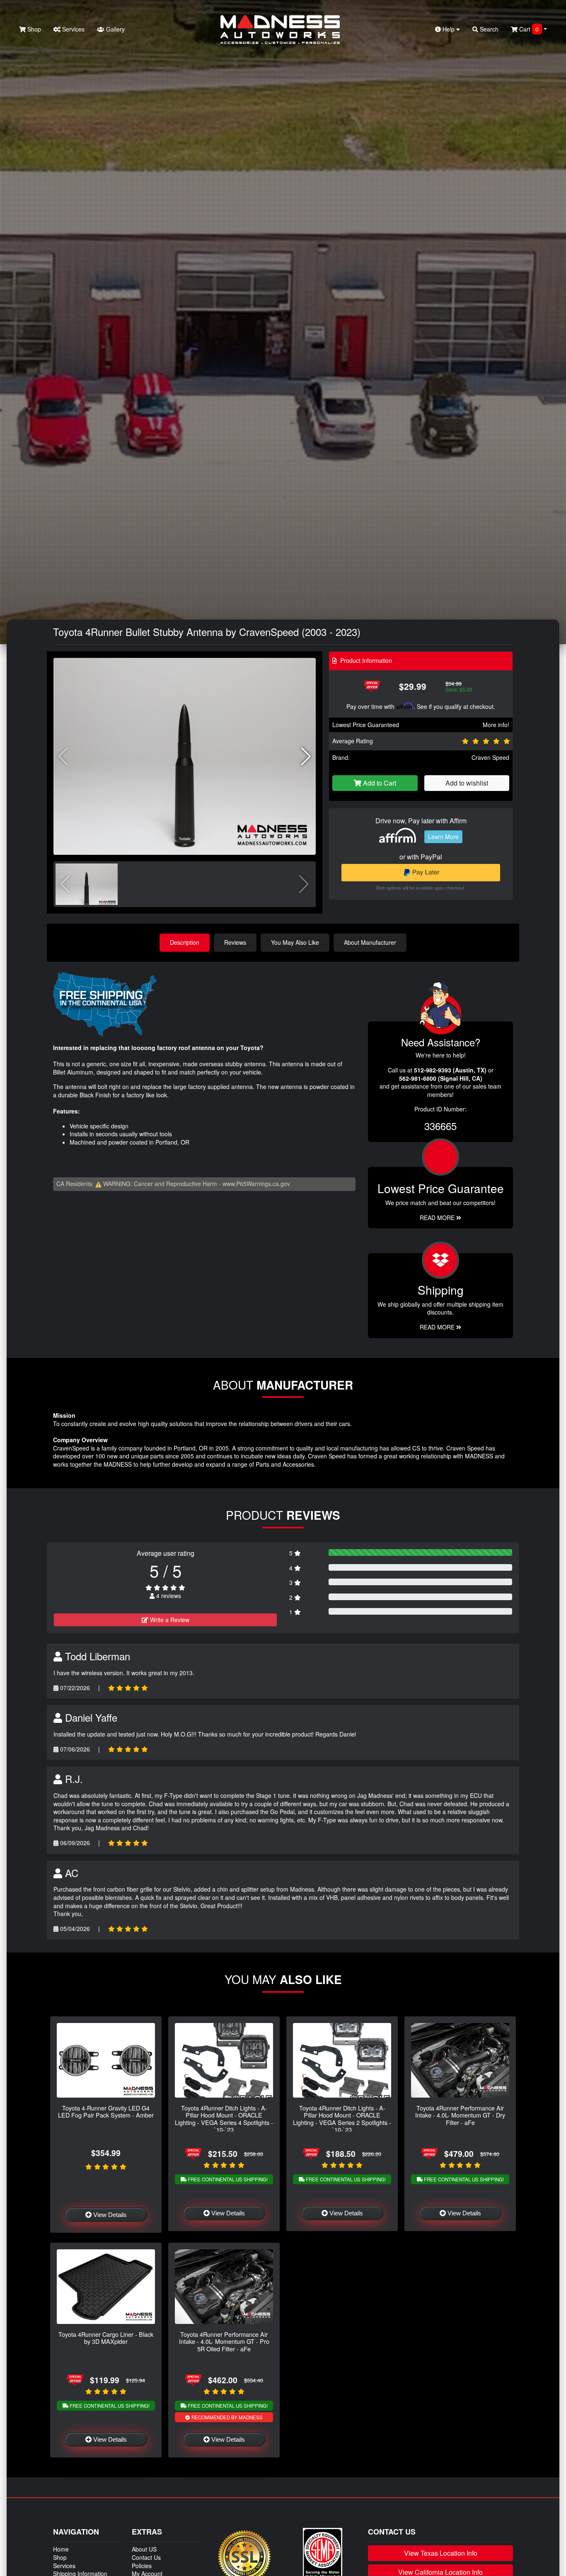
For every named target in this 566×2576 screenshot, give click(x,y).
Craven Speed (490, 757)
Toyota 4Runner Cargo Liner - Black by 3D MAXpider (106, 2338)
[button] (306, 757)
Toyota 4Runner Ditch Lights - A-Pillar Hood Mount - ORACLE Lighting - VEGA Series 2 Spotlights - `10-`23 (342, 2119)
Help (449, 29)
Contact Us (146, 2557)
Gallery (115, 29)
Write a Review (169, 1620)
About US (144, 2549)
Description (185, 942)
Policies (142, 2566)
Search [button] (488, 29)
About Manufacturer (370, 942)
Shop (33, 29)
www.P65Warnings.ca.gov (256, 1184)
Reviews (235, 942)
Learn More (443, 837)
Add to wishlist (467, 783)
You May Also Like (295, 942)
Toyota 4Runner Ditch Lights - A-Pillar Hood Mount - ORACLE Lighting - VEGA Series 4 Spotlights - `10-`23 (224, 2119)
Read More (438, 1218)
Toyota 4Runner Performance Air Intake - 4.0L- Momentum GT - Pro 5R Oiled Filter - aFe (224, 2341)
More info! (496, 725)
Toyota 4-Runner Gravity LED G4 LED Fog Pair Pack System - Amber (106, 2111)
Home (61, 2549)
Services (73, 29)
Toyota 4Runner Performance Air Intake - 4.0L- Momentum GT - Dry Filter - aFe (460, 2115)
